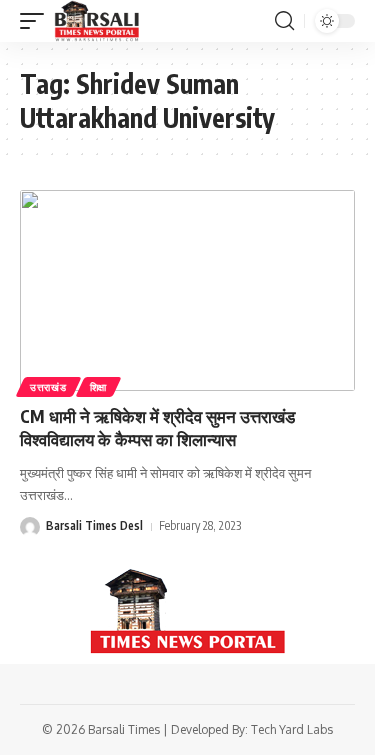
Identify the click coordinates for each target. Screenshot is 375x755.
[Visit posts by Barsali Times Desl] (30, 527)
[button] (37, 21)
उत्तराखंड (48, 387)
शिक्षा (98, 387)
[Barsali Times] (97, 21)
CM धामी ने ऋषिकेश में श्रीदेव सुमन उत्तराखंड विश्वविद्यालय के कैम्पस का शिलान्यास (157, 428)
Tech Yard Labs (292, 729)
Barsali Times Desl (94, 525)
